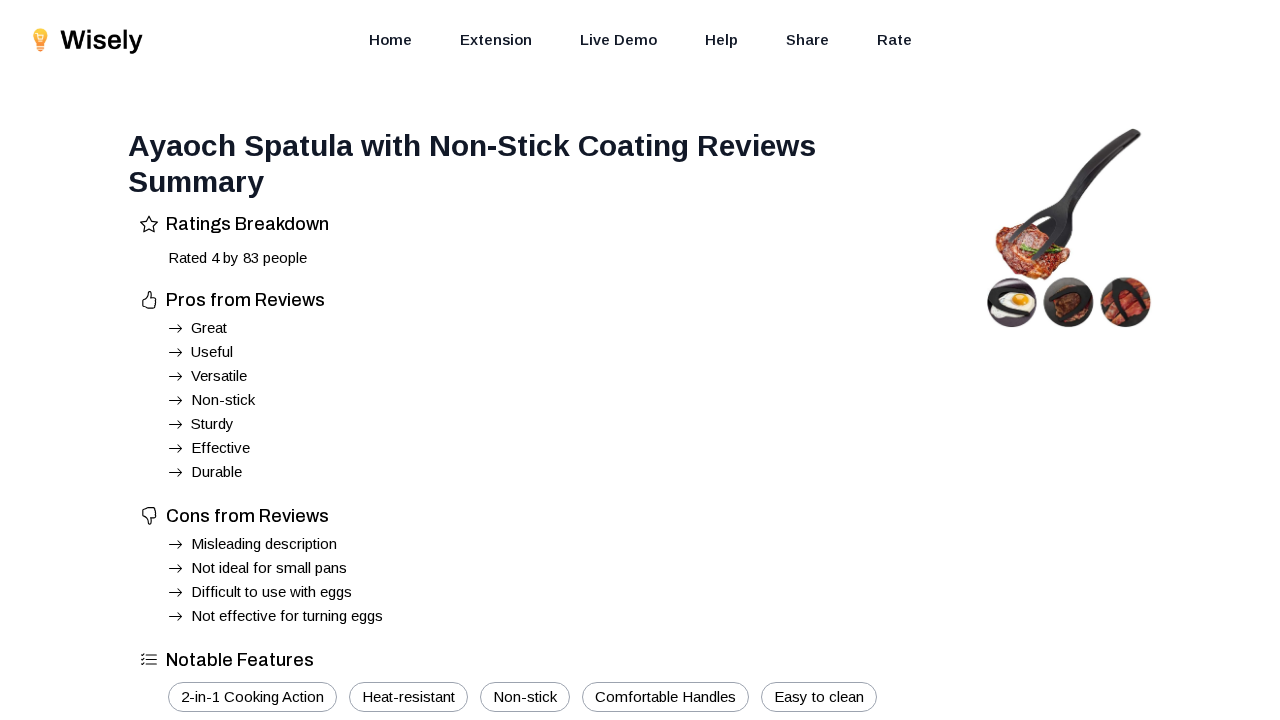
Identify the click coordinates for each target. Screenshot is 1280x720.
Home (390, 39)
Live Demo (618, 39)
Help (721, 39)
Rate (894, 39)
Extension (496, 39)
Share (807, 39)
